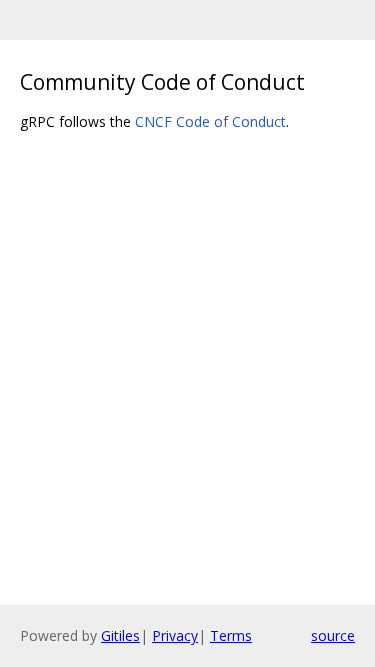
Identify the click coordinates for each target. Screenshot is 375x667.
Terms (231, 635)
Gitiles (120, 635)
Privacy (175, 635)
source (333, 635)
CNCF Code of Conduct (210, 121)
